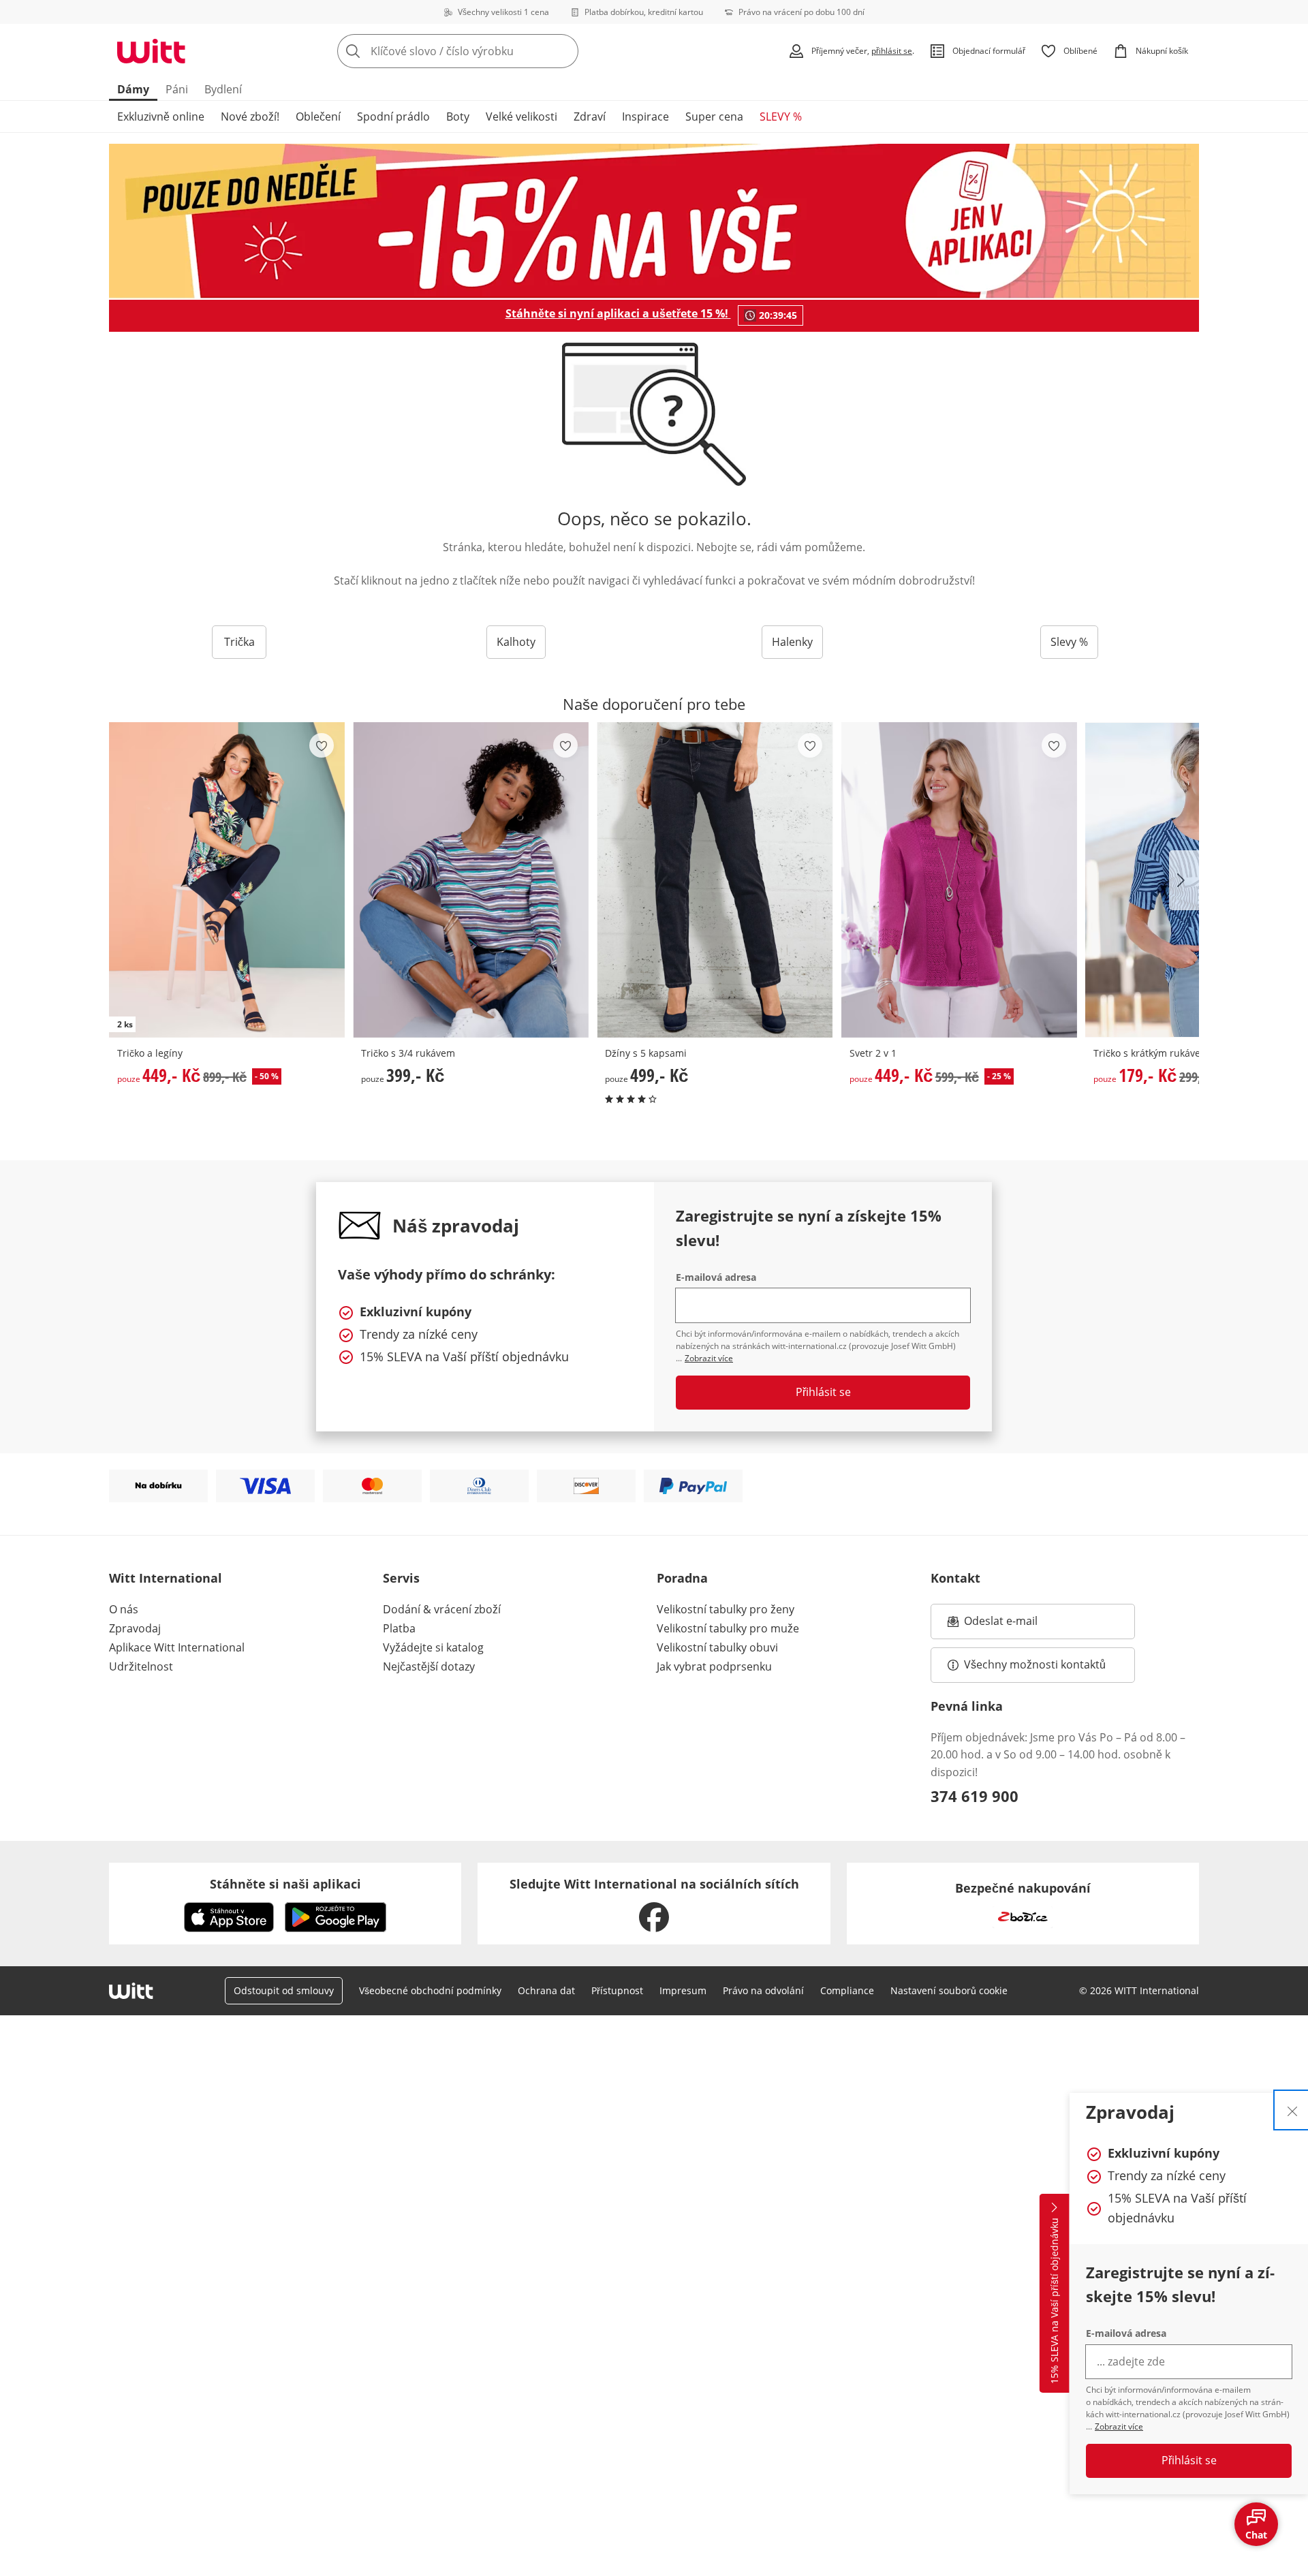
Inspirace (645, 117)
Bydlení (223, 89)
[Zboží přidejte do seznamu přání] (322, 745)
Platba (399, 1628)
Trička (239, 642)
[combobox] (488, 51)
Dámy (133, 89)
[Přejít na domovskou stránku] (151, 51)
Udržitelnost (141, 1666)
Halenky (792, 642)
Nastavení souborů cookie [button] (949, 1990)
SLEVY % (781, 117)
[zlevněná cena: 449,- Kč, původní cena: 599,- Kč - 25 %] (959, 880)
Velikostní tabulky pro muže (728, 1628)
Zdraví (590, 117)
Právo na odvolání (763, 1990)
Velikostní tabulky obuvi (717, 1647)
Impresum (683, 1990)
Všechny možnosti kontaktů (1035, 1664)
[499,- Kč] (715, 880)
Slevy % (1069, 642)
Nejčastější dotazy (429, 1666)
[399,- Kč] (471, 880)
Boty (458, 117)
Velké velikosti (521, 117)
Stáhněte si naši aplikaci (285, 1884)
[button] (1184, 880)
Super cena (714, 117)
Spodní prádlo (393, 117)
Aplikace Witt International (177, 1647)
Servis (401, 1578)
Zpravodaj (135, 1628)
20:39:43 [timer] (778, 315)
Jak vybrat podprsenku (714, 1666)
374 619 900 (975, 1796)
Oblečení (318, 117)
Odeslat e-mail (1018, 1625)
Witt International (166, 1578)
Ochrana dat (546, 1990)
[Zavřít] (1292, 2110)
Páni (177, 89)
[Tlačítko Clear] (564, 51)
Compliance (847, 1990)
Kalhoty (516, 642)
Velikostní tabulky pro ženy (726, 1609)
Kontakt (955, 1578)
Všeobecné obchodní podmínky (430, 1990)
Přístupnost (617, 1990)
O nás (124, 1609)
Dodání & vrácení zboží (442, 1609)
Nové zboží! (250, 117)
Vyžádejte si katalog (433, 1647)
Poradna (682, 1578)
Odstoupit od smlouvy (284, 1990)
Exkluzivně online (161, 117)
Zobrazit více (1119, 2426)
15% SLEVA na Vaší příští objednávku (1054, 2301)
